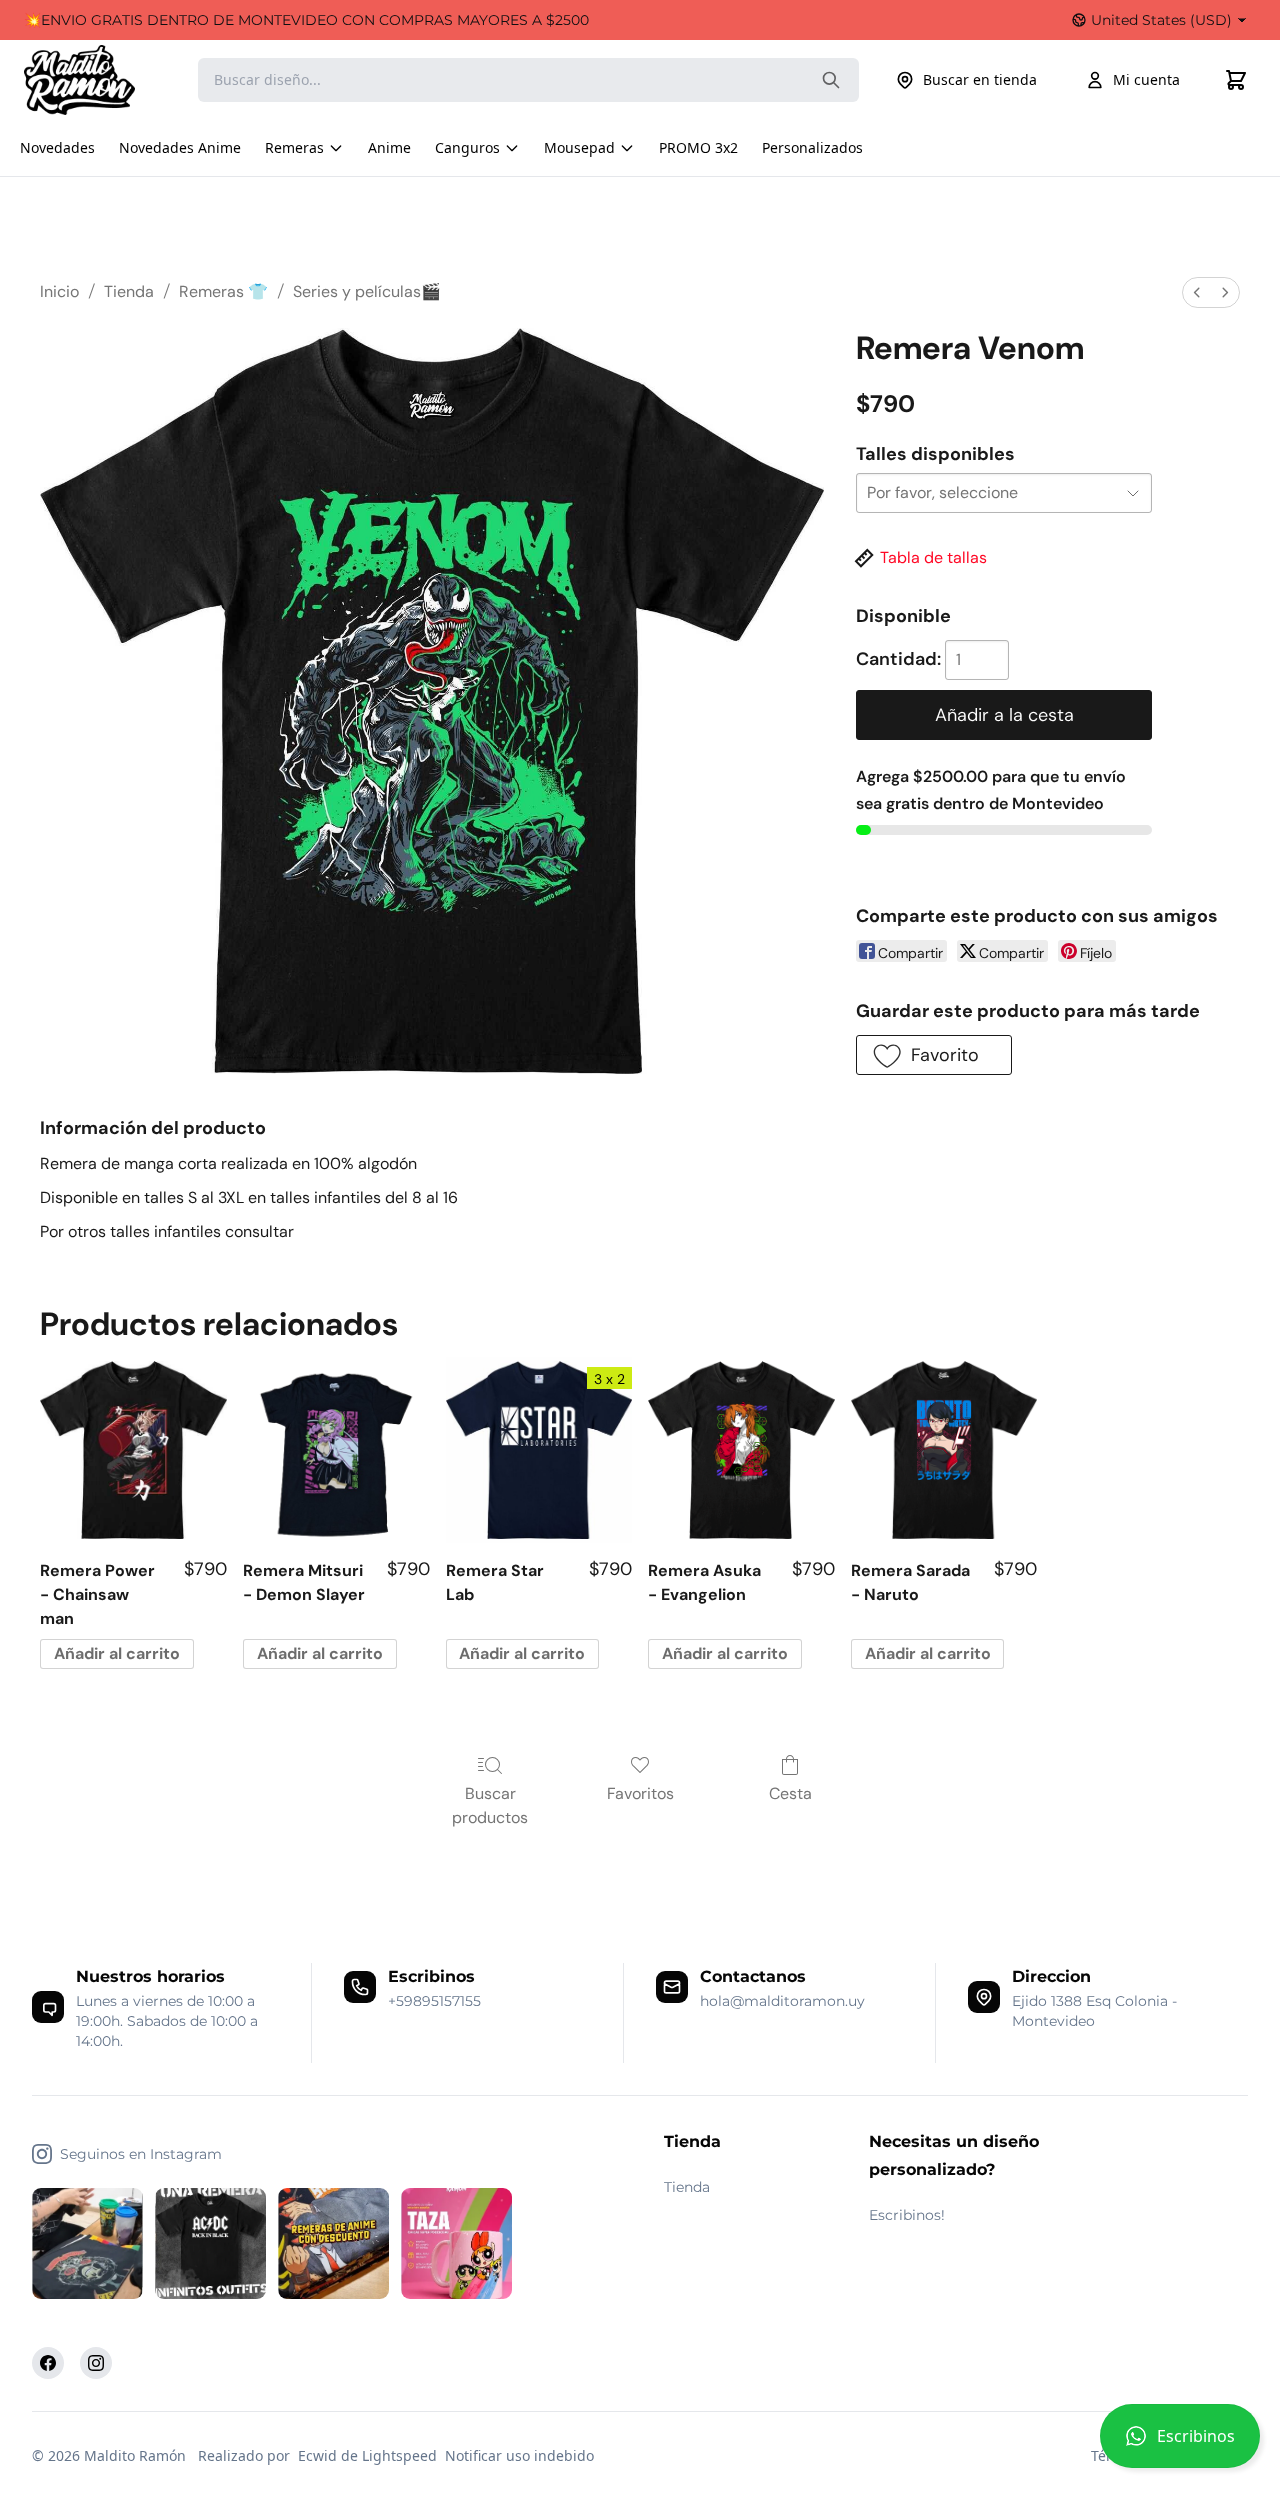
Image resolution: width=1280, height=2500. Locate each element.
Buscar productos (490, 1805)
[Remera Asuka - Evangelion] (741, 1450)
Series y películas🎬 (367, 291)
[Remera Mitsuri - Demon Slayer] (336, 1450)
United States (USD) (1161, 20)
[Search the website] (831, 80)
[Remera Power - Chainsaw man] (133, 1450)
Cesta (790, 1793)
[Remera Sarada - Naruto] (944, 1450)
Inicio (59, 291)
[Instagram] (96, 2363)
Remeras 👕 (223, 291)
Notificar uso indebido (519, 2455)
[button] (1180, 2444)
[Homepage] (99, 80)
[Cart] (1236, 80)
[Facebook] (48, 2363)
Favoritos (640, 1793)
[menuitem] (1197, 292)
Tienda (129, 291)
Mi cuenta (1146, 79)
